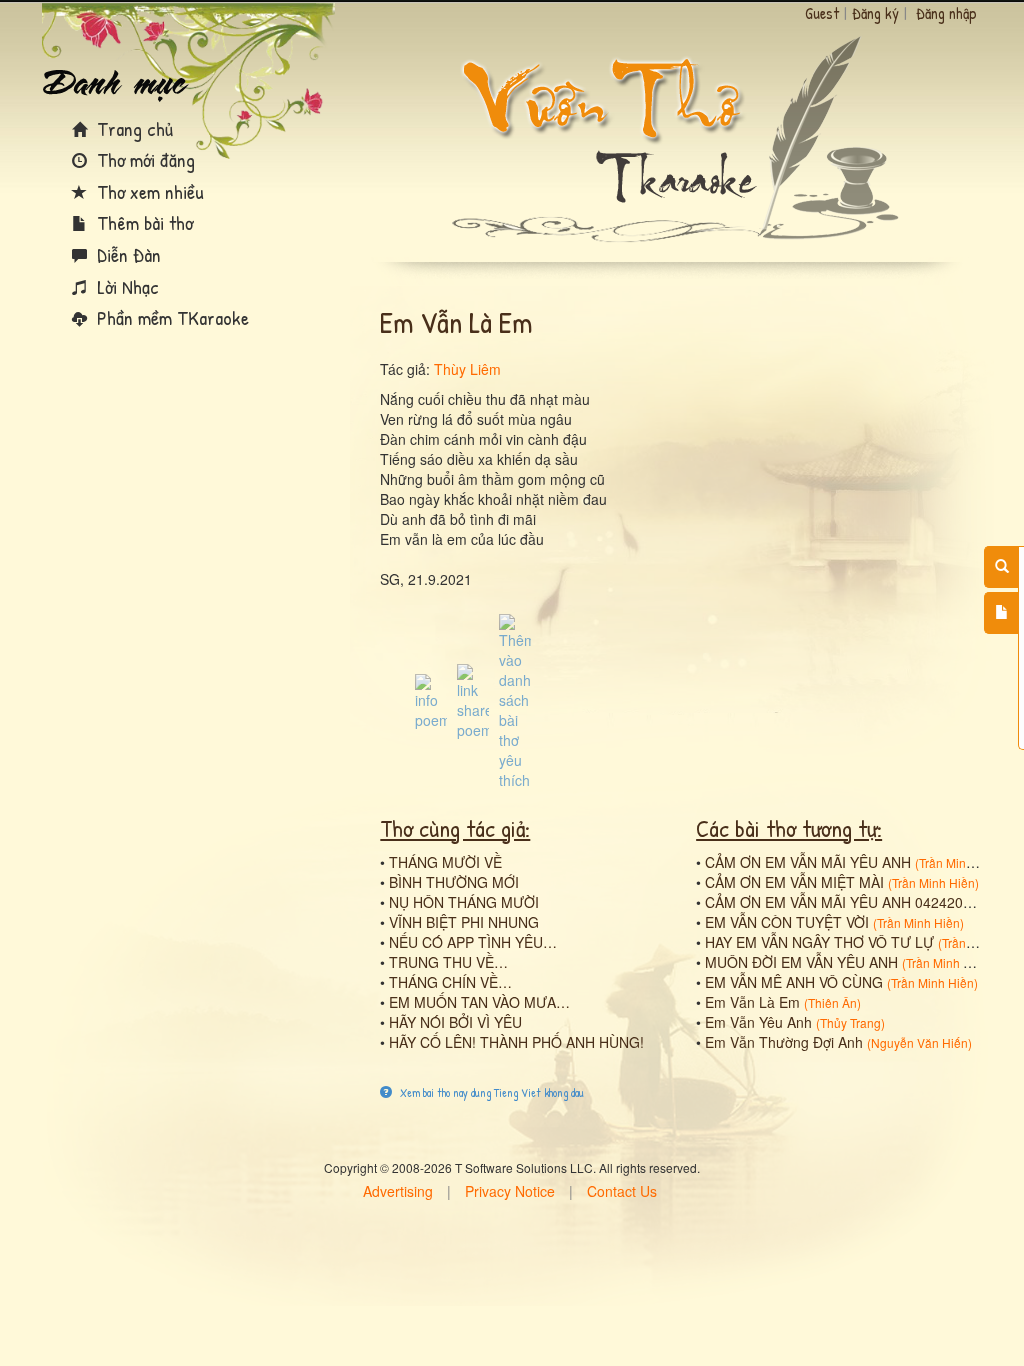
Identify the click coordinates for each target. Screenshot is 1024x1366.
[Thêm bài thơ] (1001, 613)
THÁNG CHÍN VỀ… (450, 982)
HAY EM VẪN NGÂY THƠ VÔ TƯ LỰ (819, 942)
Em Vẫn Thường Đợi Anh (784, 1042)
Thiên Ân (832, 1002)
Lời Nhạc (125, 286)
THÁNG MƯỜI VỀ (445, 862)
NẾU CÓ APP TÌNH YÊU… (473, 942)
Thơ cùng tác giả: (455, 828)
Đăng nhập (946, 13)
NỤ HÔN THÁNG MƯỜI (464, 902)
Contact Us (622, 1191)
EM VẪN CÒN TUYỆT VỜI (787, 922)
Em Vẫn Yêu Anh (758, 1022)
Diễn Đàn (126, 254)
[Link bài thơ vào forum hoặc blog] (473, 700)
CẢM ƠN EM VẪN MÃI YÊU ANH (808, 862)
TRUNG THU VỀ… (448, 962)
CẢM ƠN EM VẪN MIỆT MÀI (794, 882)
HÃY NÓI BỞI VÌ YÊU (455, 1022)
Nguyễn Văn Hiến (919, 1042)
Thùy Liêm (467, 369)
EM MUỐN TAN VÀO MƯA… (479, 1002)
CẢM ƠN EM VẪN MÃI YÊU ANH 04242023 (842, 902)
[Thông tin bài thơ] (431, 700)
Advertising (398, 1191)
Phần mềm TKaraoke (170, 317)
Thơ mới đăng (143, 159)
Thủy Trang (850, 1022)
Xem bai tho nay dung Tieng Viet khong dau (490, 1092)
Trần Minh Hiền (960, 862)
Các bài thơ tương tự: (789, 828)
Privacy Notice (510, 1191)
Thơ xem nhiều (148, 191)
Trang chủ (132, 128)
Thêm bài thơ (142, 222)
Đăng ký (875, 13)
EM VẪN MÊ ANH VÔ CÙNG (794, 982)
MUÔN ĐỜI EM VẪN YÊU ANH (801, 962)
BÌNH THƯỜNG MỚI (454, 882)
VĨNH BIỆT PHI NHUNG (464, 922)
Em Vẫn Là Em (752, 1002)
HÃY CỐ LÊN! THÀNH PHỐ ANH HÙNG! (516, 1042)
